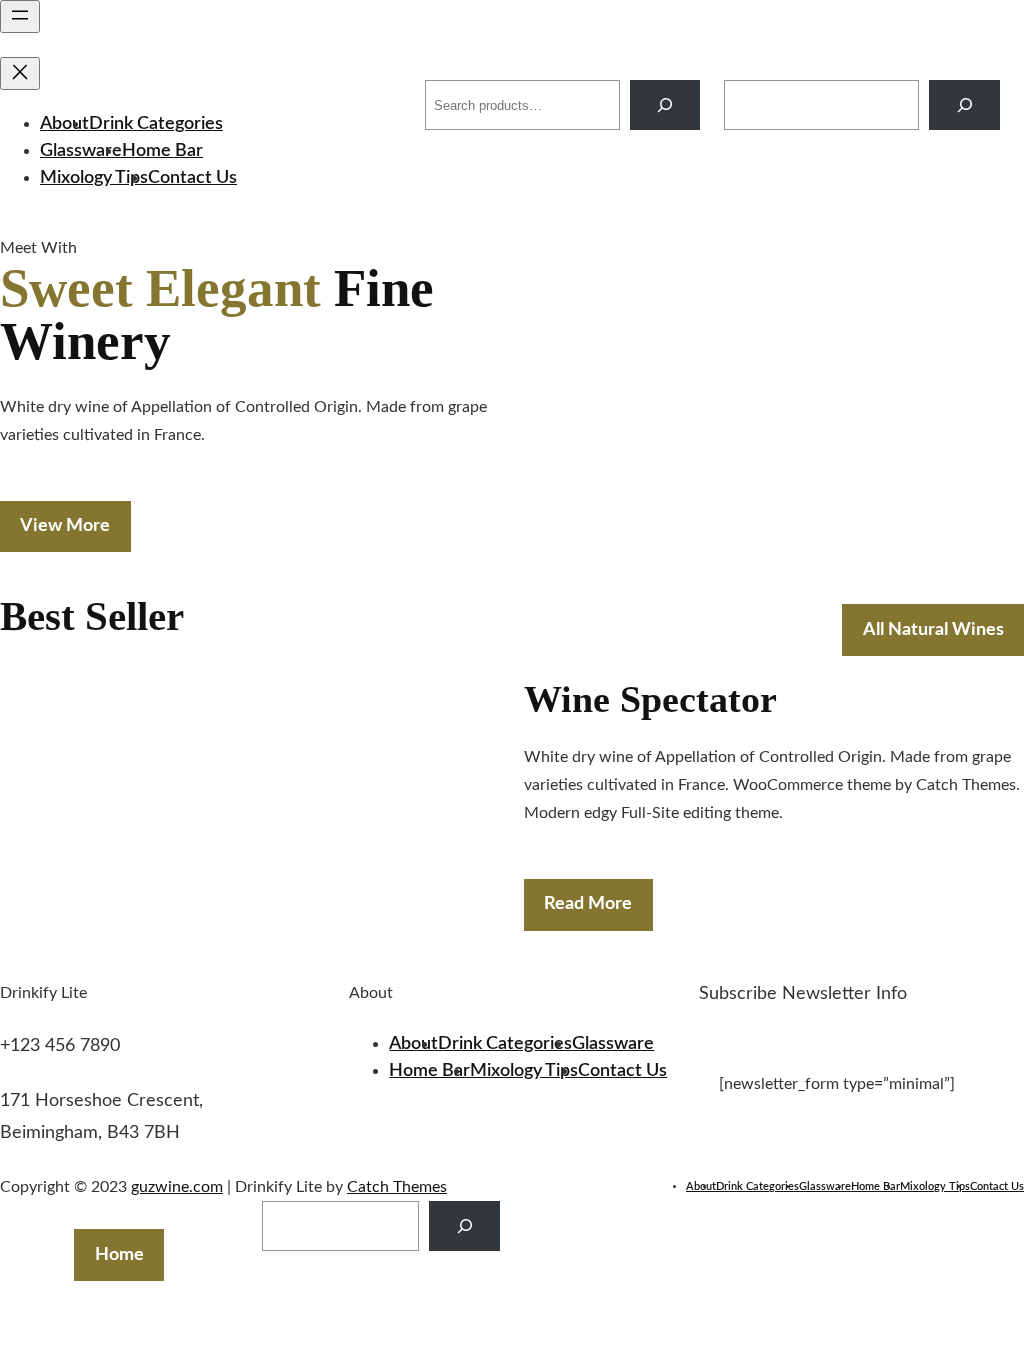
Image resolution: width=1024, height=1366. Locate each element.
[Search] (665, 104)
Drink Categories (156, 124)
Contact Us (192, 178)
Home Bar (162, 151)
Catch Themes (397, 1187)
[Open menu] (20, 16)
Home (119, 1255)
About (64, 124)
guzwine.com (334, 104)
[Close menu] (20, 73)
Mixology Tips (94, 178)
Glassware (81, 151)
